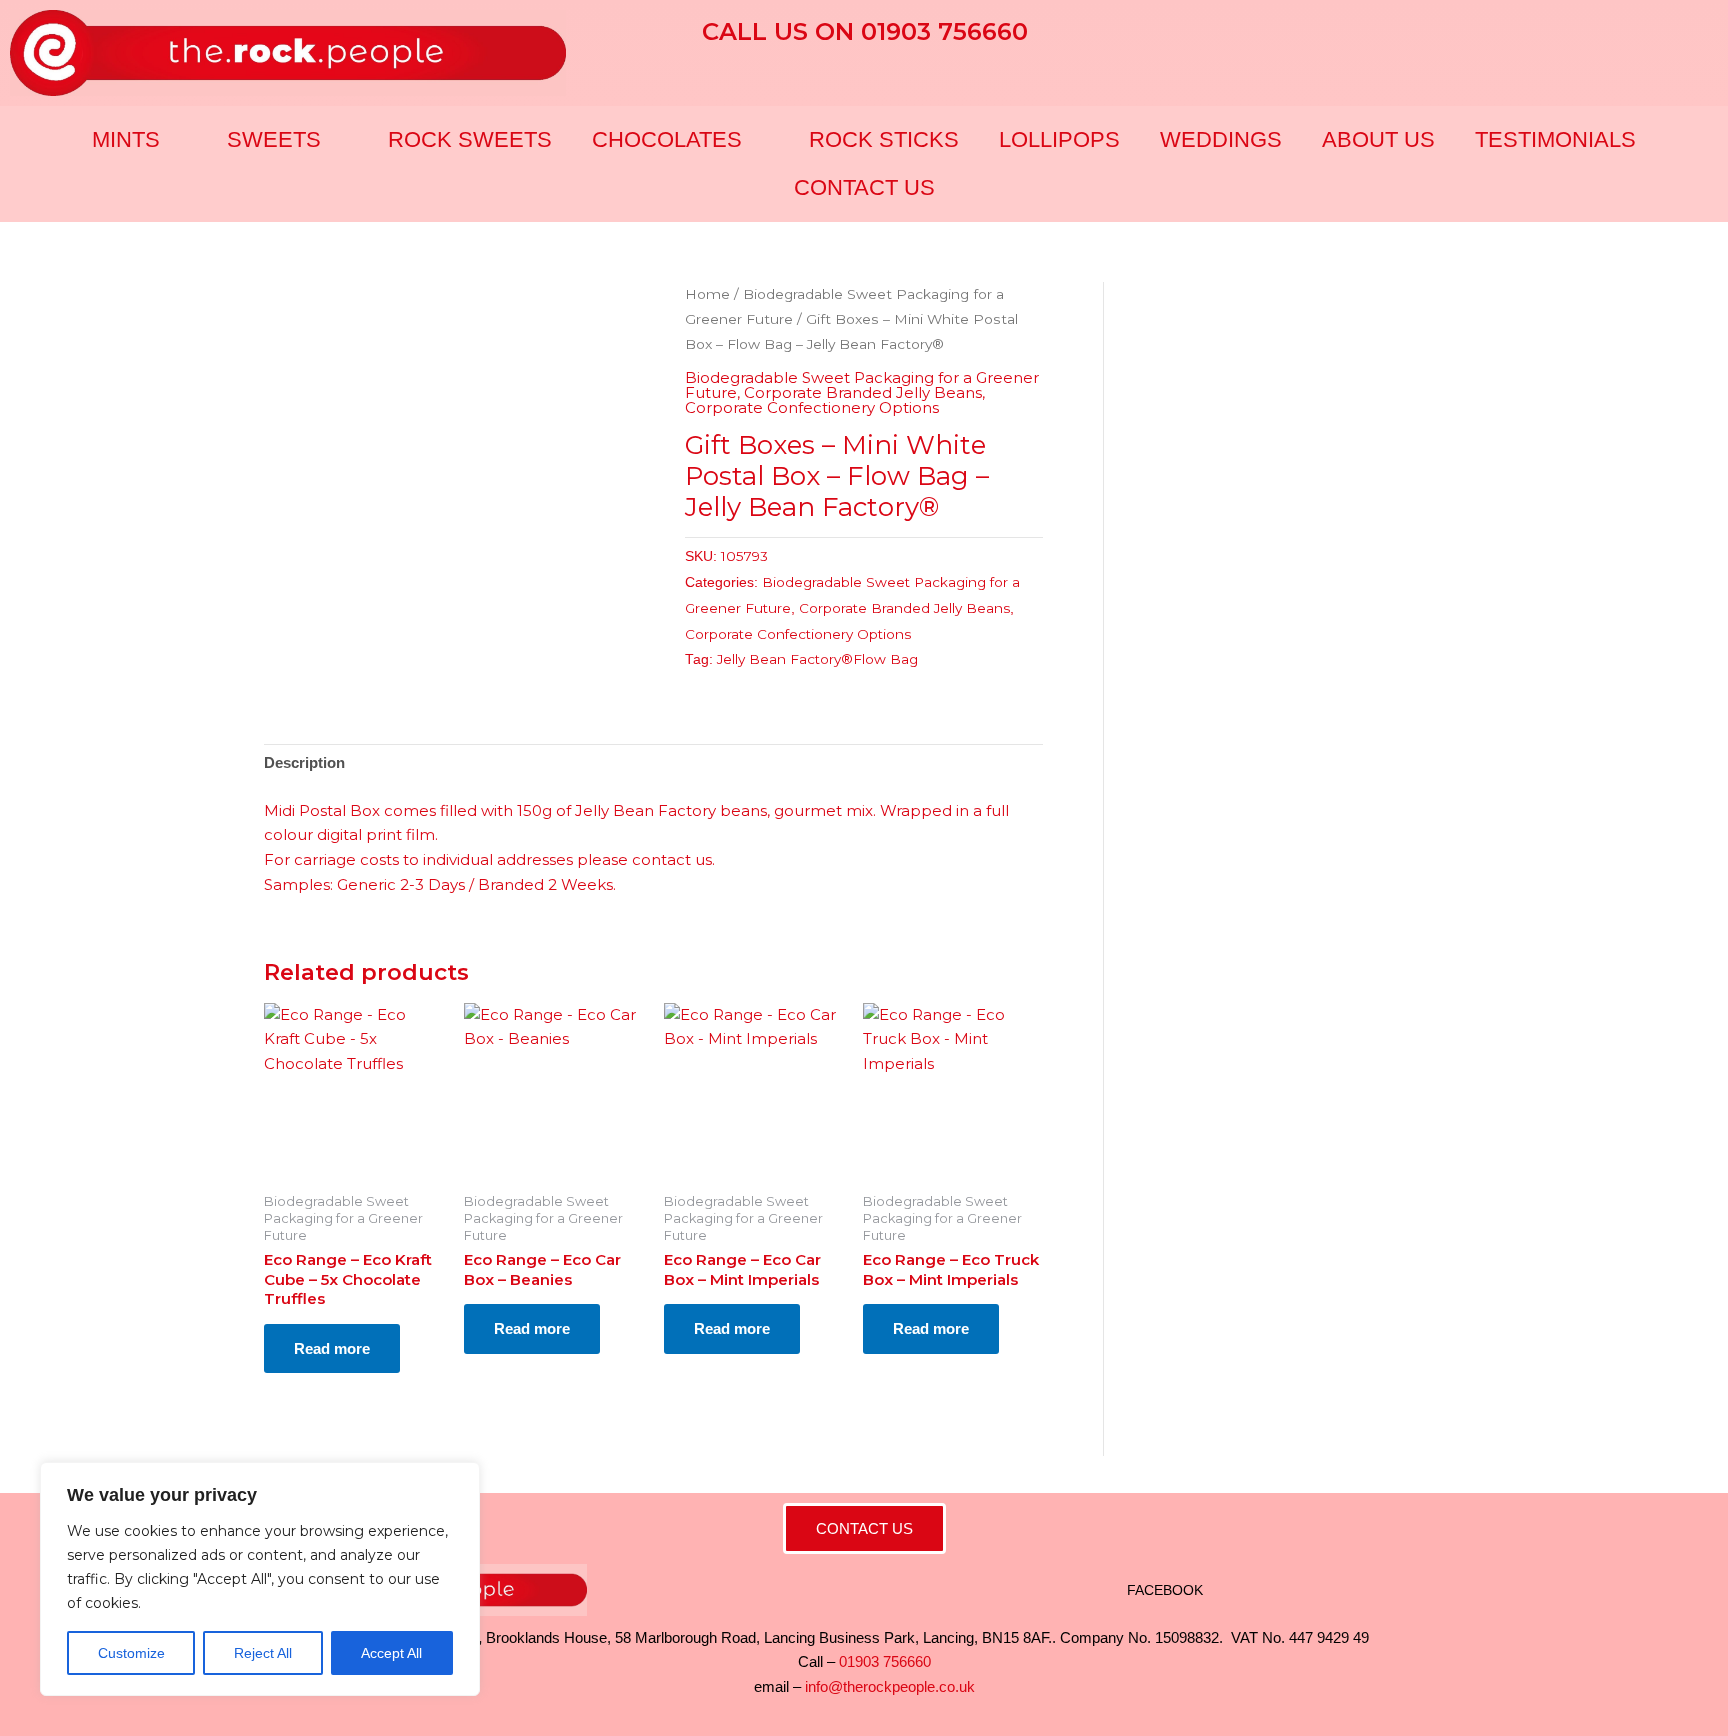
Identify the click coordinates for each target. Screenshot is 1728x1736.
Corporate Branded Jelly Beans (863, 392)
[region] (260, 1579)
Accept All (391, 1653)
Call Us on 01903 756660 (865, 31)
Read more (332, 1348)
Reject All (263, 1653)
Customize (131, 1653)
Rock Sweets (470, 139)
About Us (1378, 139)
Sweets (274, 139)
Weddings (1221, 139)
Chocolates (667, 139)
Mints (126, 139)
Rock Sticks (884, 139)
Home (707, 294)
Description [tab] (304, 762)
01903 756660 (885, 1661)
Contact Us (864, 187)
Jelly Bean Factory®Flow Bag (817, 659)
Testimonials (1555, 139)
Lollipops (1059, 139)
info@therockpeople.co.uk (890, 1686)
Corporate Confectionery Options (812, 407)
